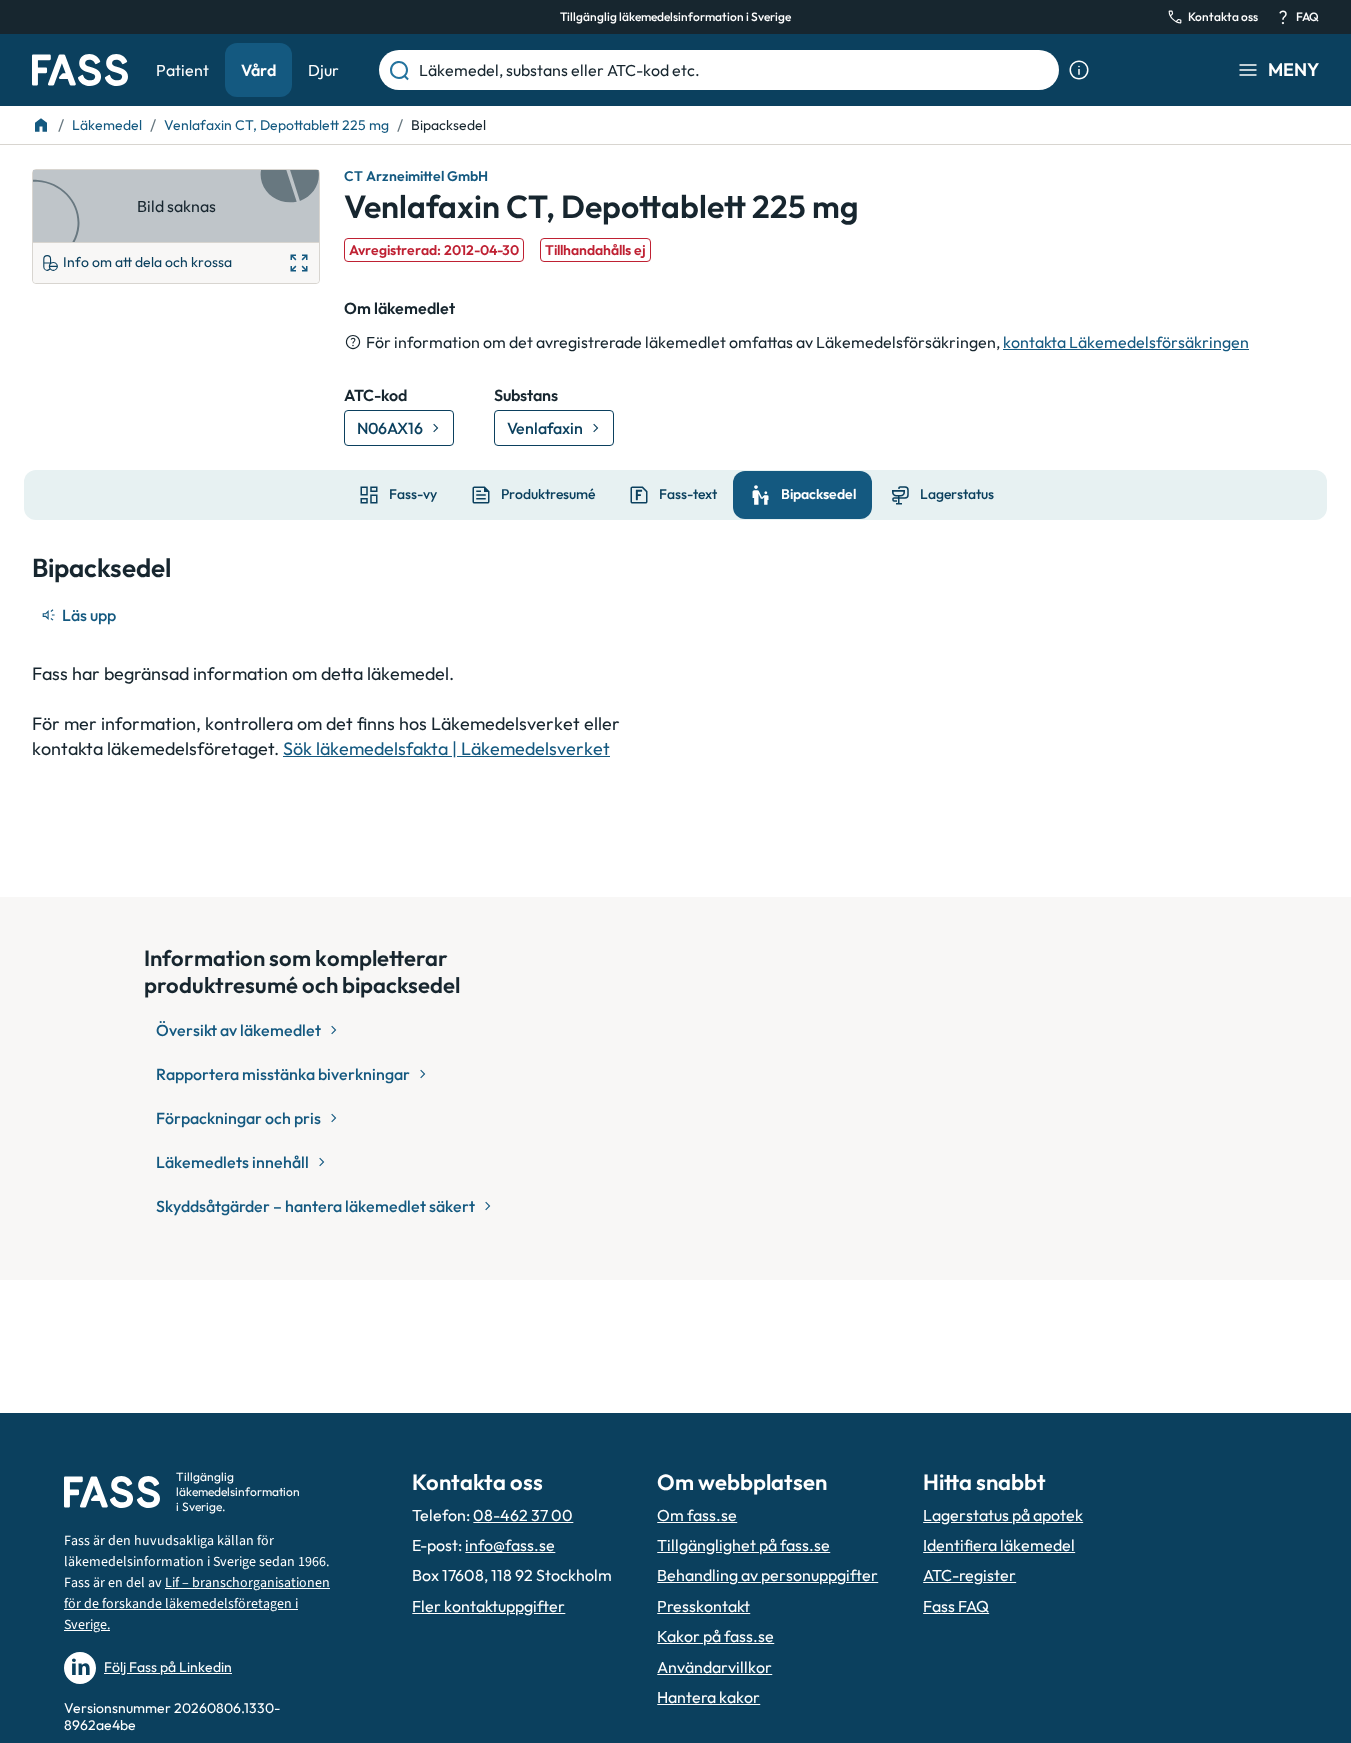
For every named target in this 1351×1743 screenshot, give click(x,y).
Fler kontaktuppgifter (488, 1606)
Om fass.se (697, 1515)
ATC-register (969, 1575)
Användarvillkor (714, 1667)
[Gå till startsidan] (80, 70)
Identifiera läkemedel (999, 1545)
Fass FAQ (956, 1606)
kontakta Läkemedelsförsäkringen (1126, 342)
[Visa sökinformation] (1079, 70)
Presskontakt (703, 1606)
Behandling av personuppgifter (767, 1575)
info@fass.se (510, 1545)
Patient (182, 70)
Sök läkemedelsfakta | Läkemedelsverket (446, 748)
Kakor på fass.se (715, 1636)
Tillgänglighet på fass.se (743, 1545)
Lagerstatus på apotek (1003, 1515)
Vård (258, 70)
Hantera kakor (708, 1697)
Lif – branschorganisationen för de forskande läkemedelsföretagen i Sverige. (197, 1604)
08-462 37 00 (523, 1515)
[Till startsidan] (41, 125)
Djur (323, 70)
